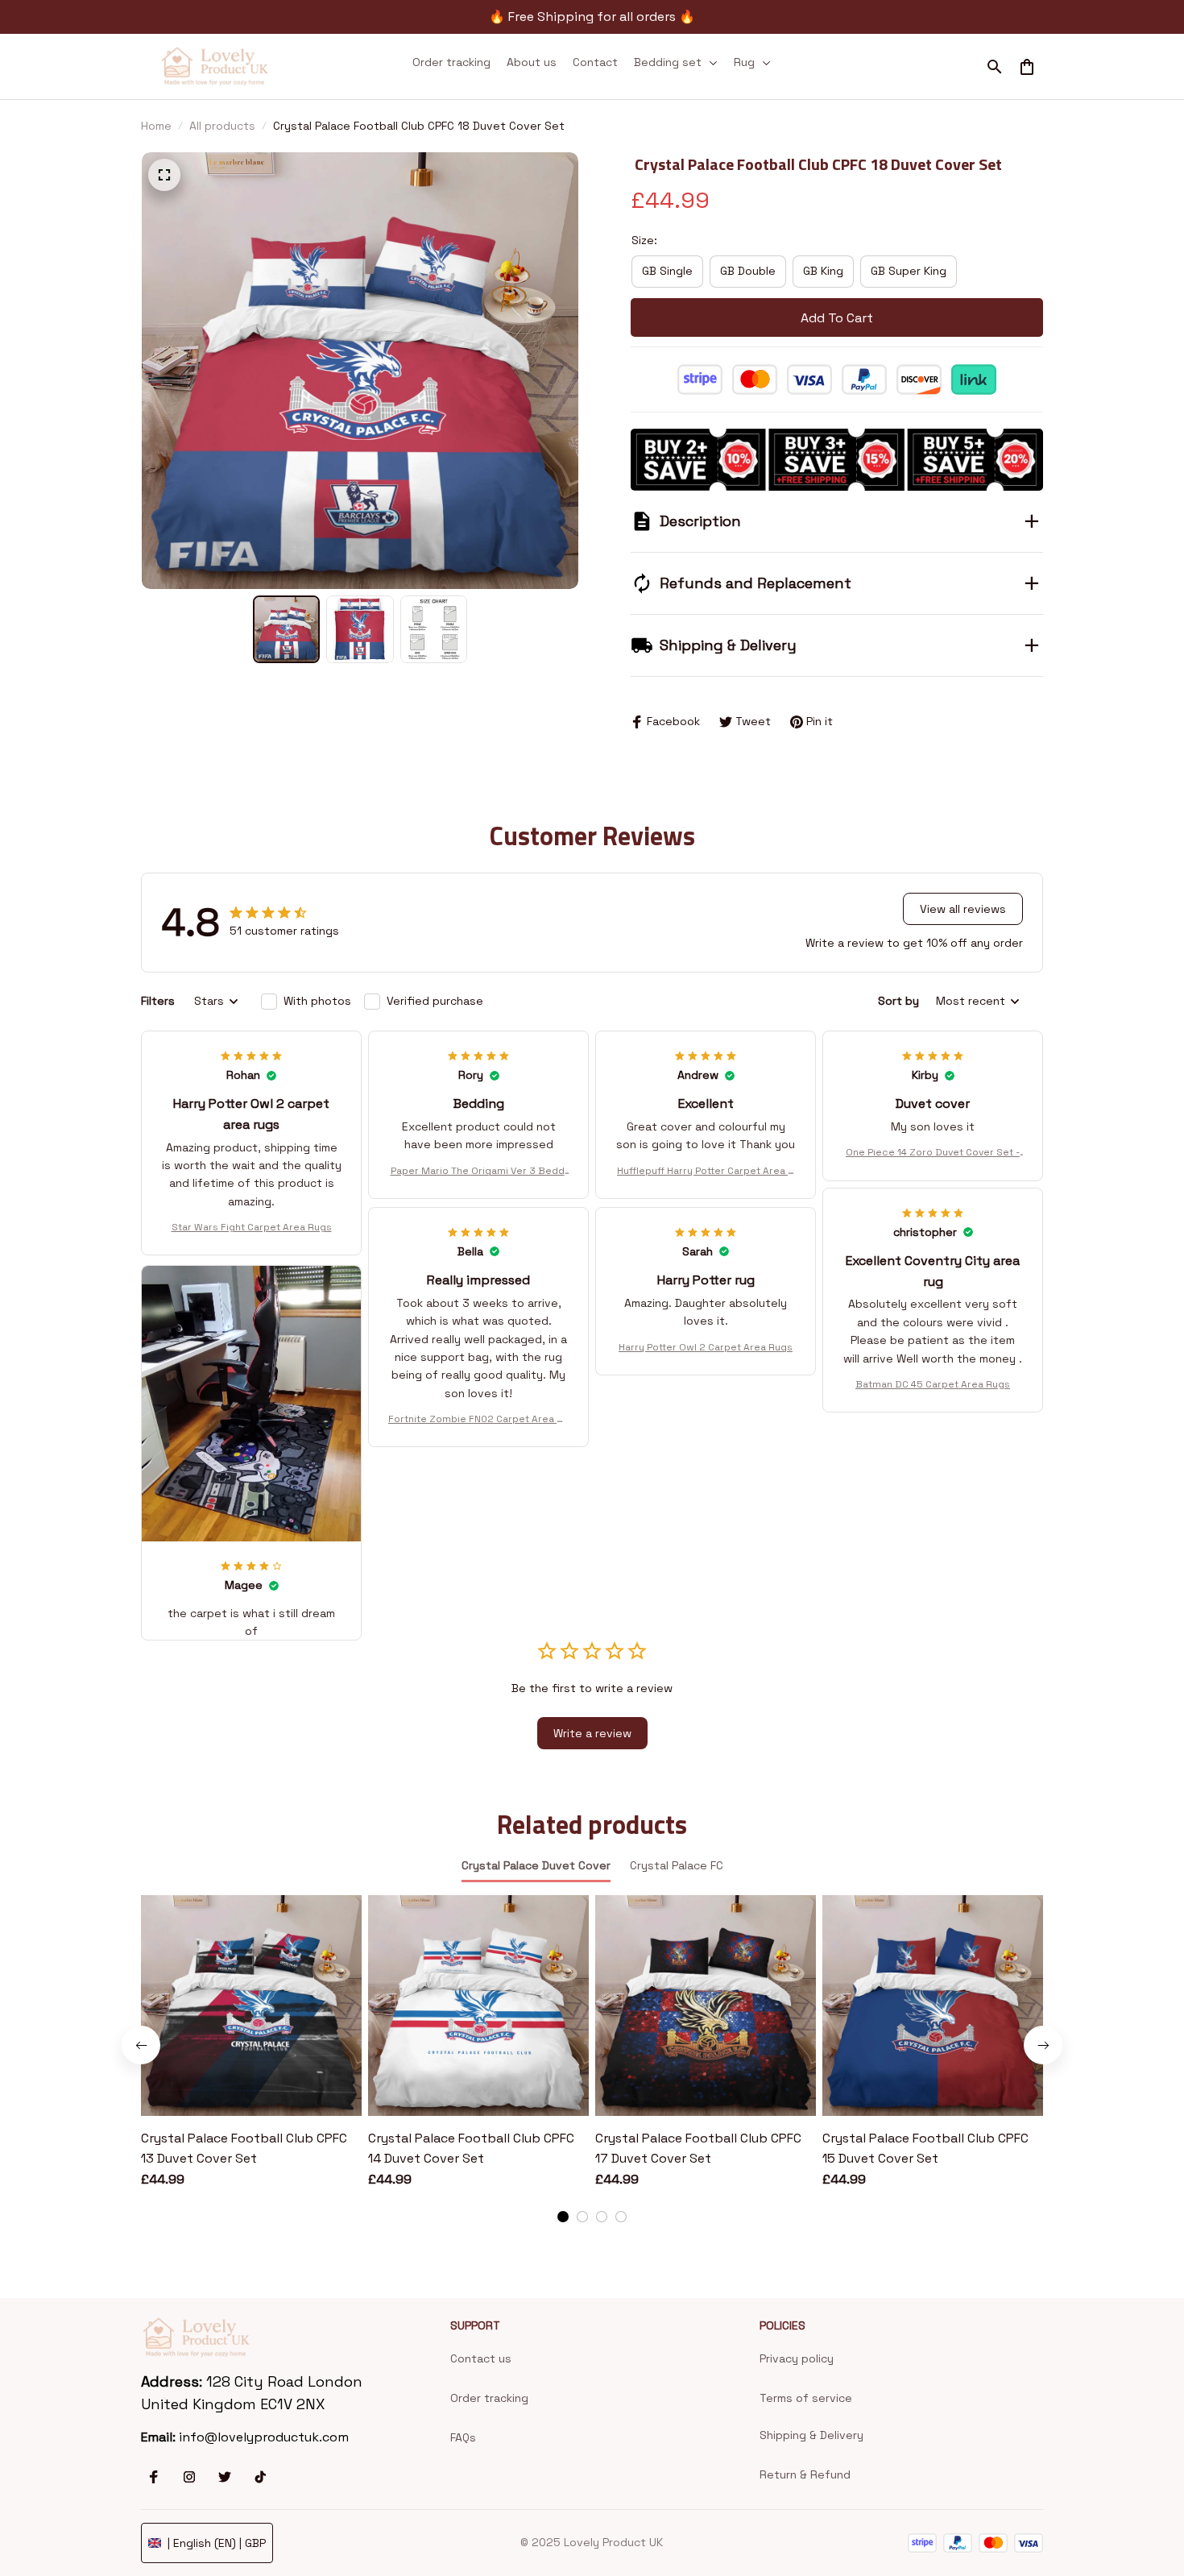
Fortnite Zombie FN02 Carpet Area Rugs (478, 1420)
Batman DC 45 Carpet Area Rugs (933, 1384)
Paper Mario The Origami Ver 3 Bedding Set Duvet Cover (479, 1172)
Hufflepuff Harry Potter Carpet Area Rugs (706, 1172)
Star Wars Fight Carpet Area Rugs (252, 1227)
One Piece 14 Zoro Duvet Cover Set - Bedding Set (933, 1153)
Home (156, 126)
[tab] (563, 2217)
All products (222, 126)
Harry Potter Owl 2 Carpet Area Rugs (706, 1347)
